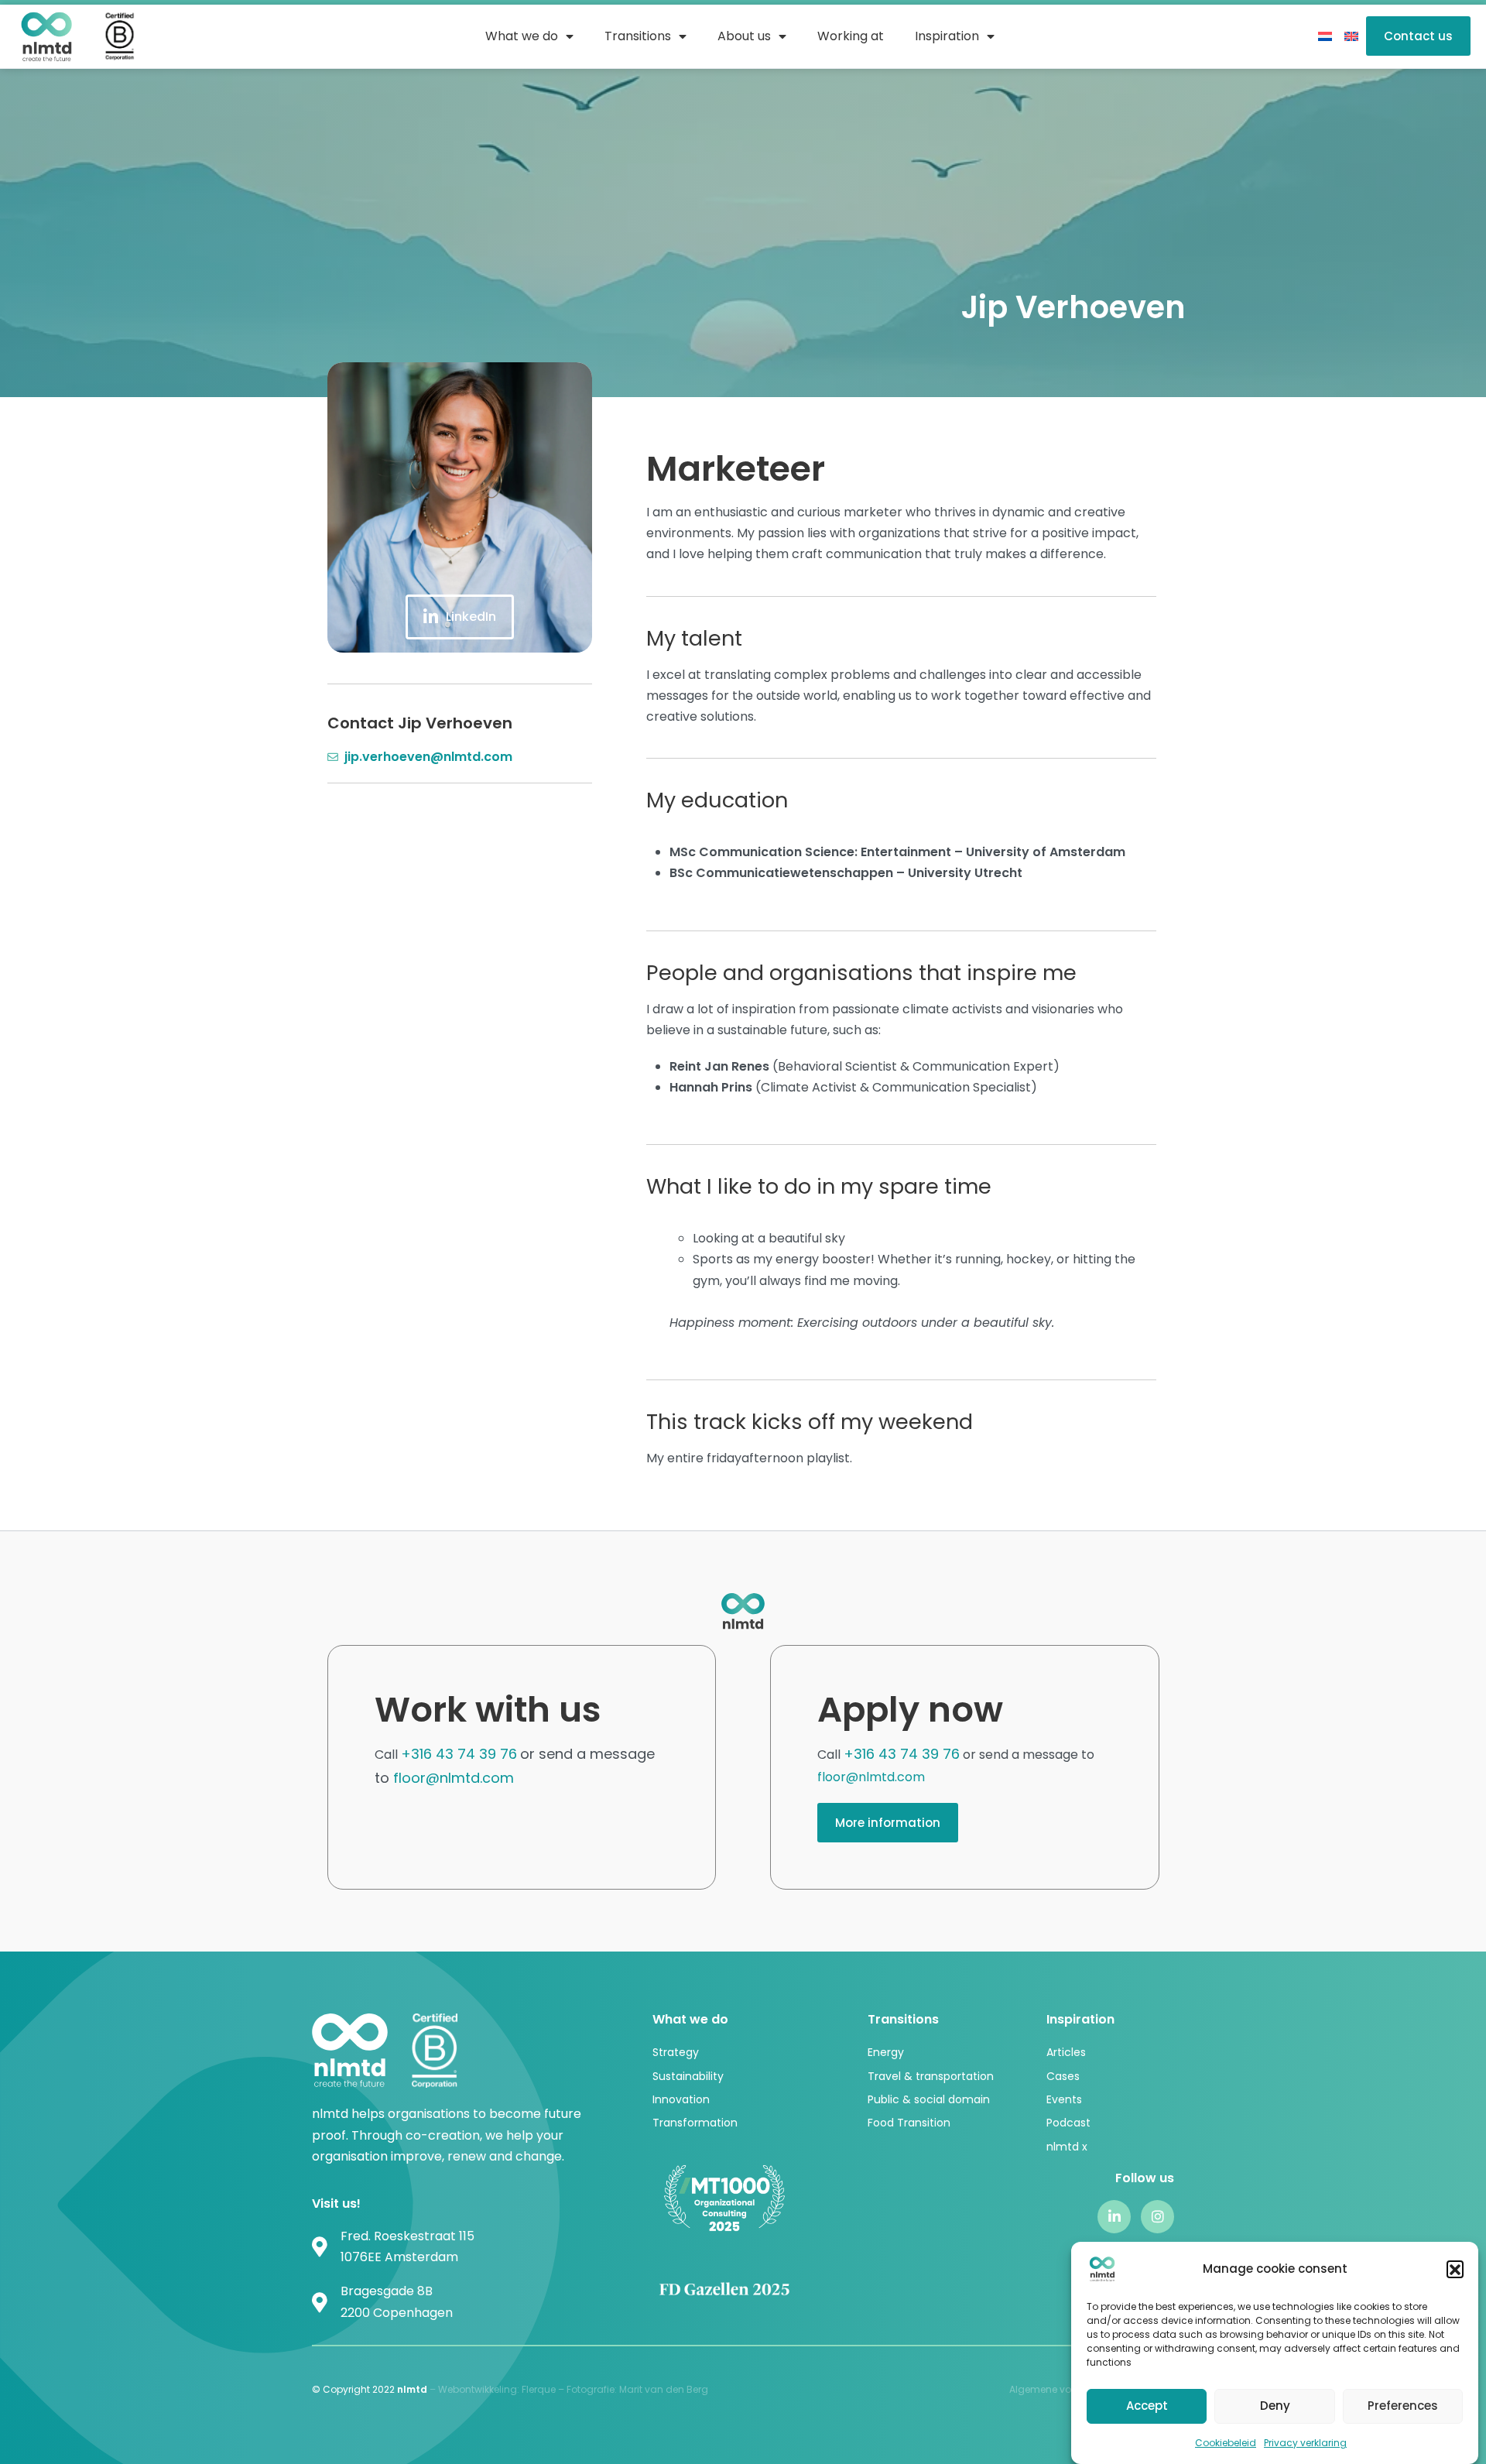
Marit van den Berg (665, 2389)
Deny (1275, 2406)
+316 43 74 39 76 (459, 1754)
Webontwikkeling (478, 2389)
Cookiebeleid (1226, 2443)
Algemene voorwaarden (1067, 2389)
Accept (1147, 2406)
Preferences (1403, 2406)
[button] (1455, 2269)
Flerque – (544, 2389)
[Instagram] (1157, 2217)
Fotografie (591, 2389)
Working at (851, 36)
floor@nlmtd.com (454, 1778)
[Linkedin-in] (1114, 2217)
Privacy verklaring (1305, 2443)
